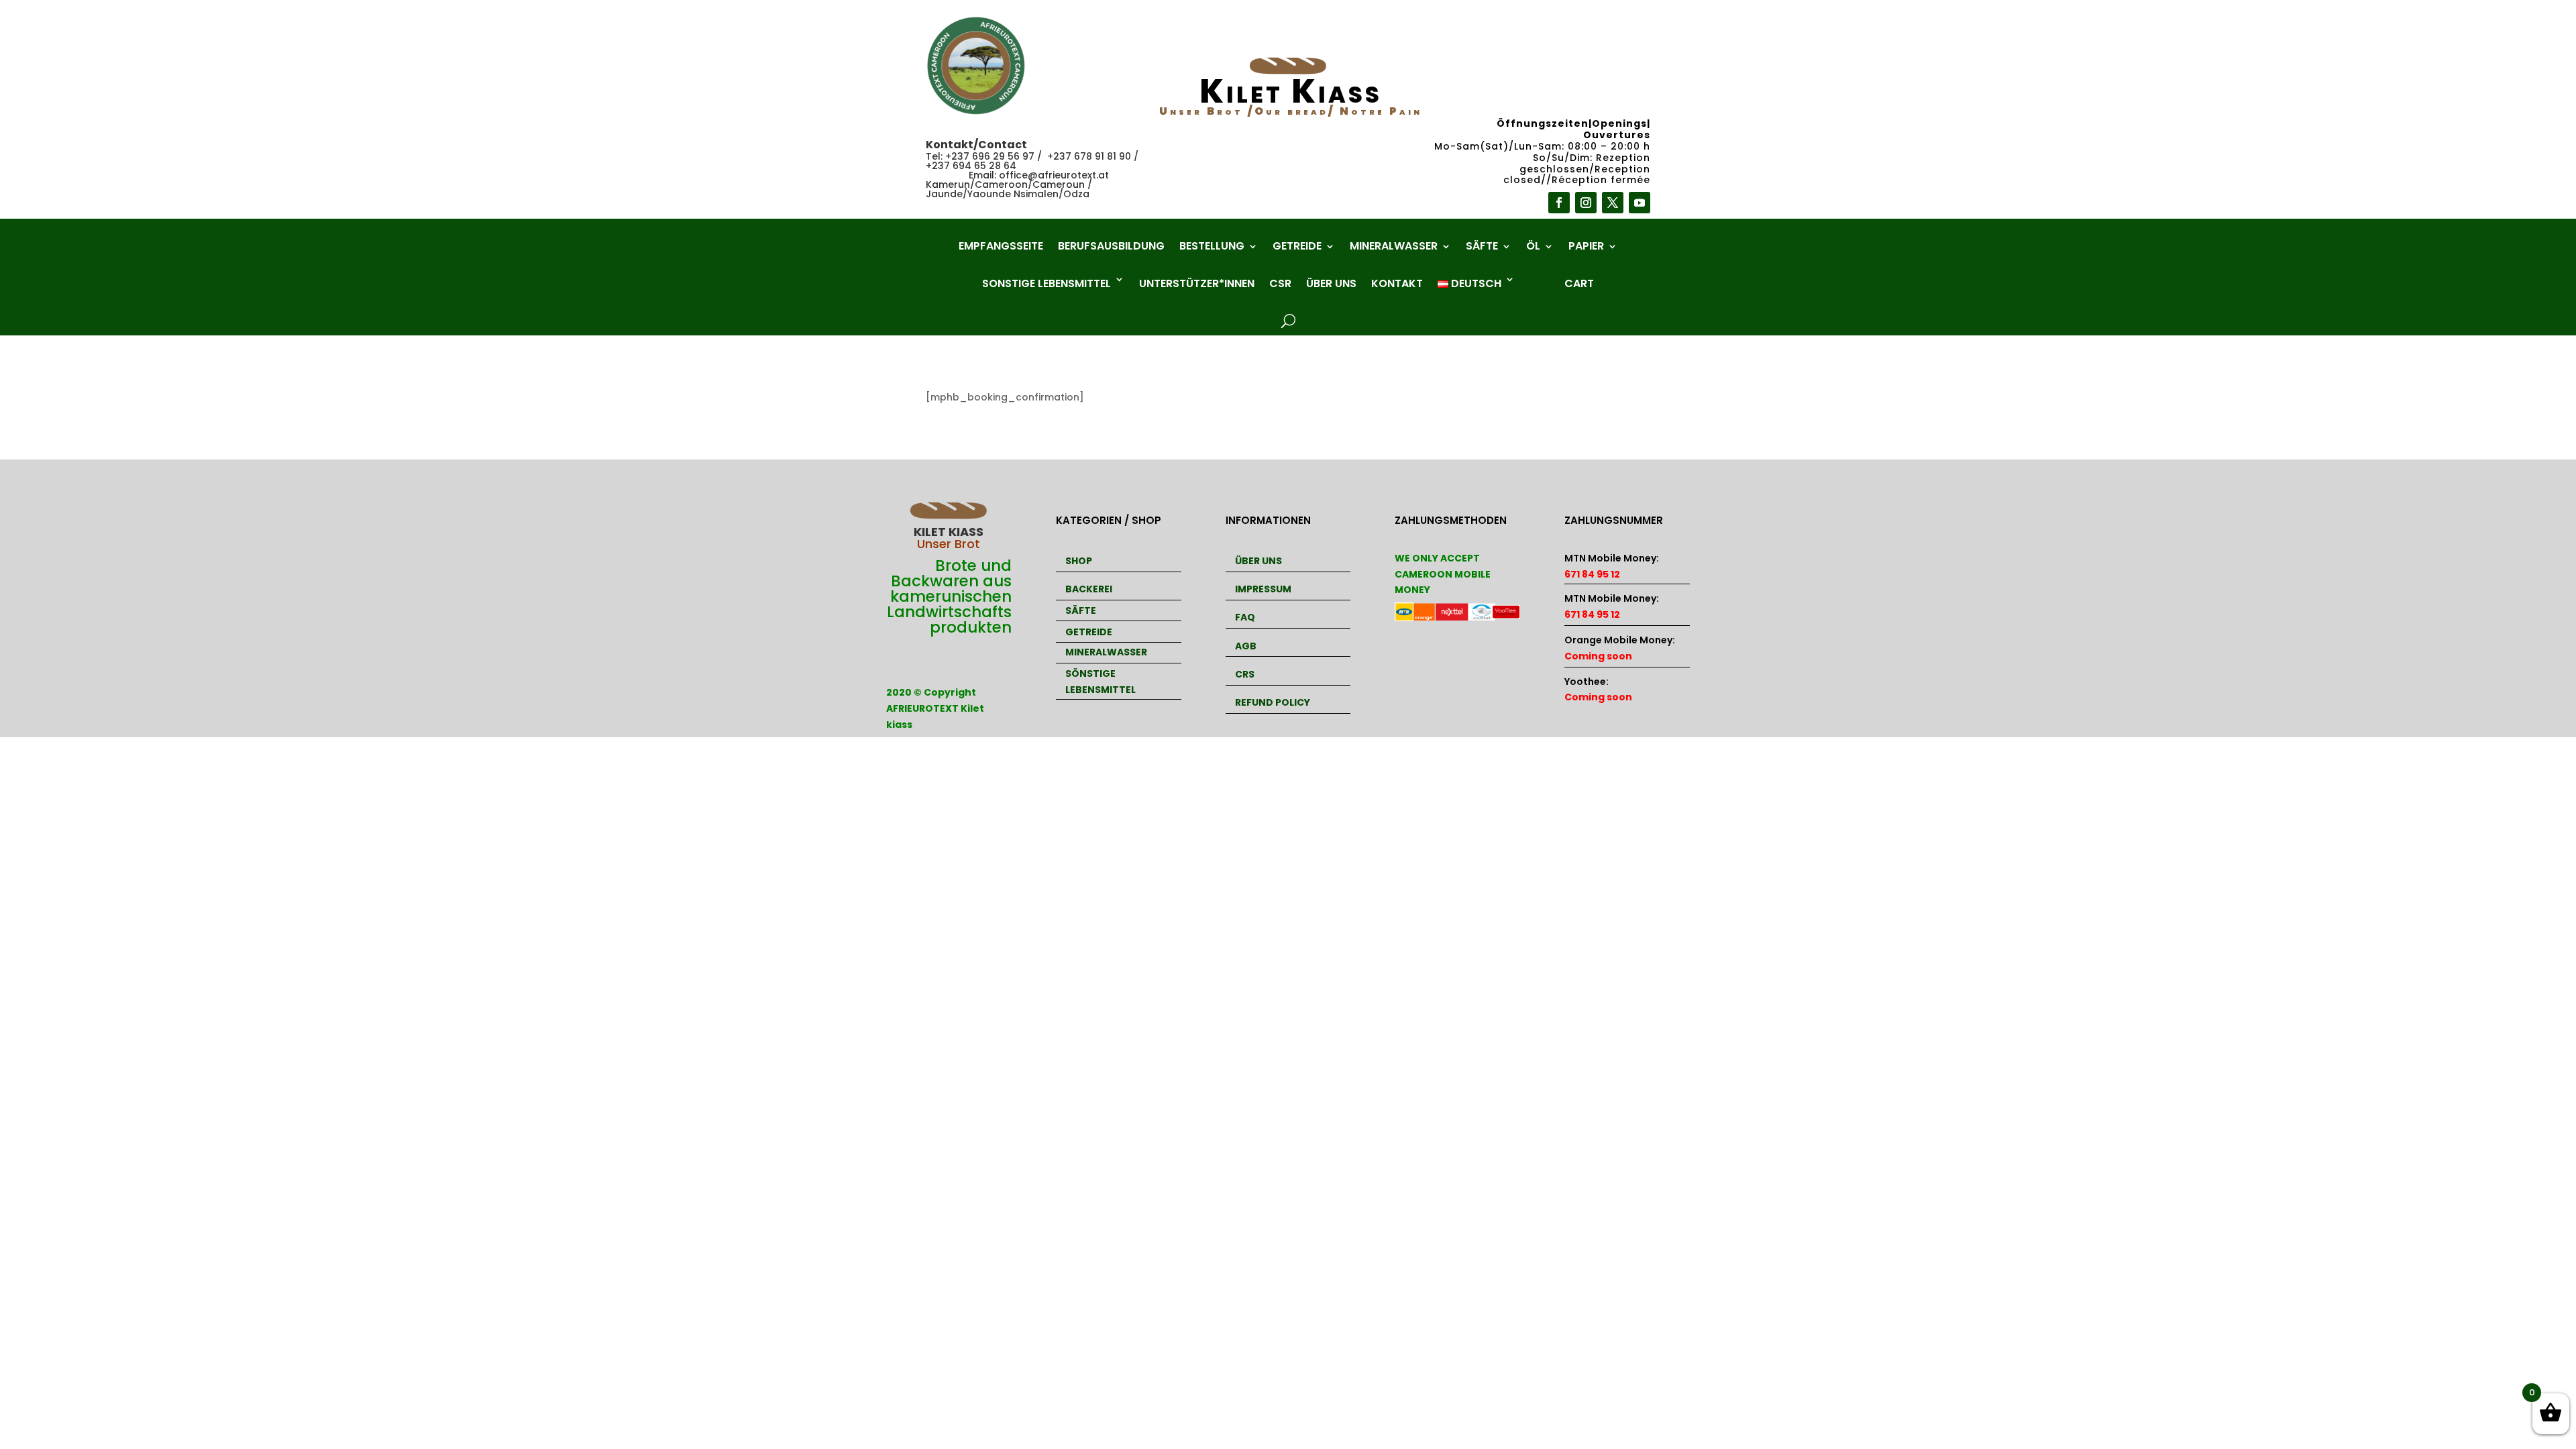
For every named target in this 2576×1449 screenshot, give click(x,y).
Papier (1586, 248)
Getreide (1297, 248)
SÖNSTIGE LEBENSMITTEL (1101, 682)
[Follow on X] (1613, 203)
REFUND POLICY (1273, 702)
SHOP (1079, 561)
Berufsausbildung (1111, 248)
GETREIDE (1089, 632)
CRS (1245, 674)
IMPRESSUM (1263, 589)
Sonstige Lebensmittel (1046, 283)
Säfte (1482, 248)
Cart (1579, 283)
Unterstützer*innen (1197, 283)
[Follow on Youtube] (1640, 203)
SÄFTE (1081, 610)
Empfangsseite (1001, 248)
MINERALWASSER (1106, 652)
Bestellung (1212, 248)
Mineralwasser (1394, 248)
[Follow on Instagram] (1586, 203)
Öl (1533, 248)
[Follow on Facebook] (1559, 203)
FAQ (1245, 617)
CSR (1280, 283)
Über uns (1331, 283)
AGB (1246, 646)
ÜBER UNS (1258, 561)
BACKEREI (1089, 589)
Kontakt (1397, 283)
